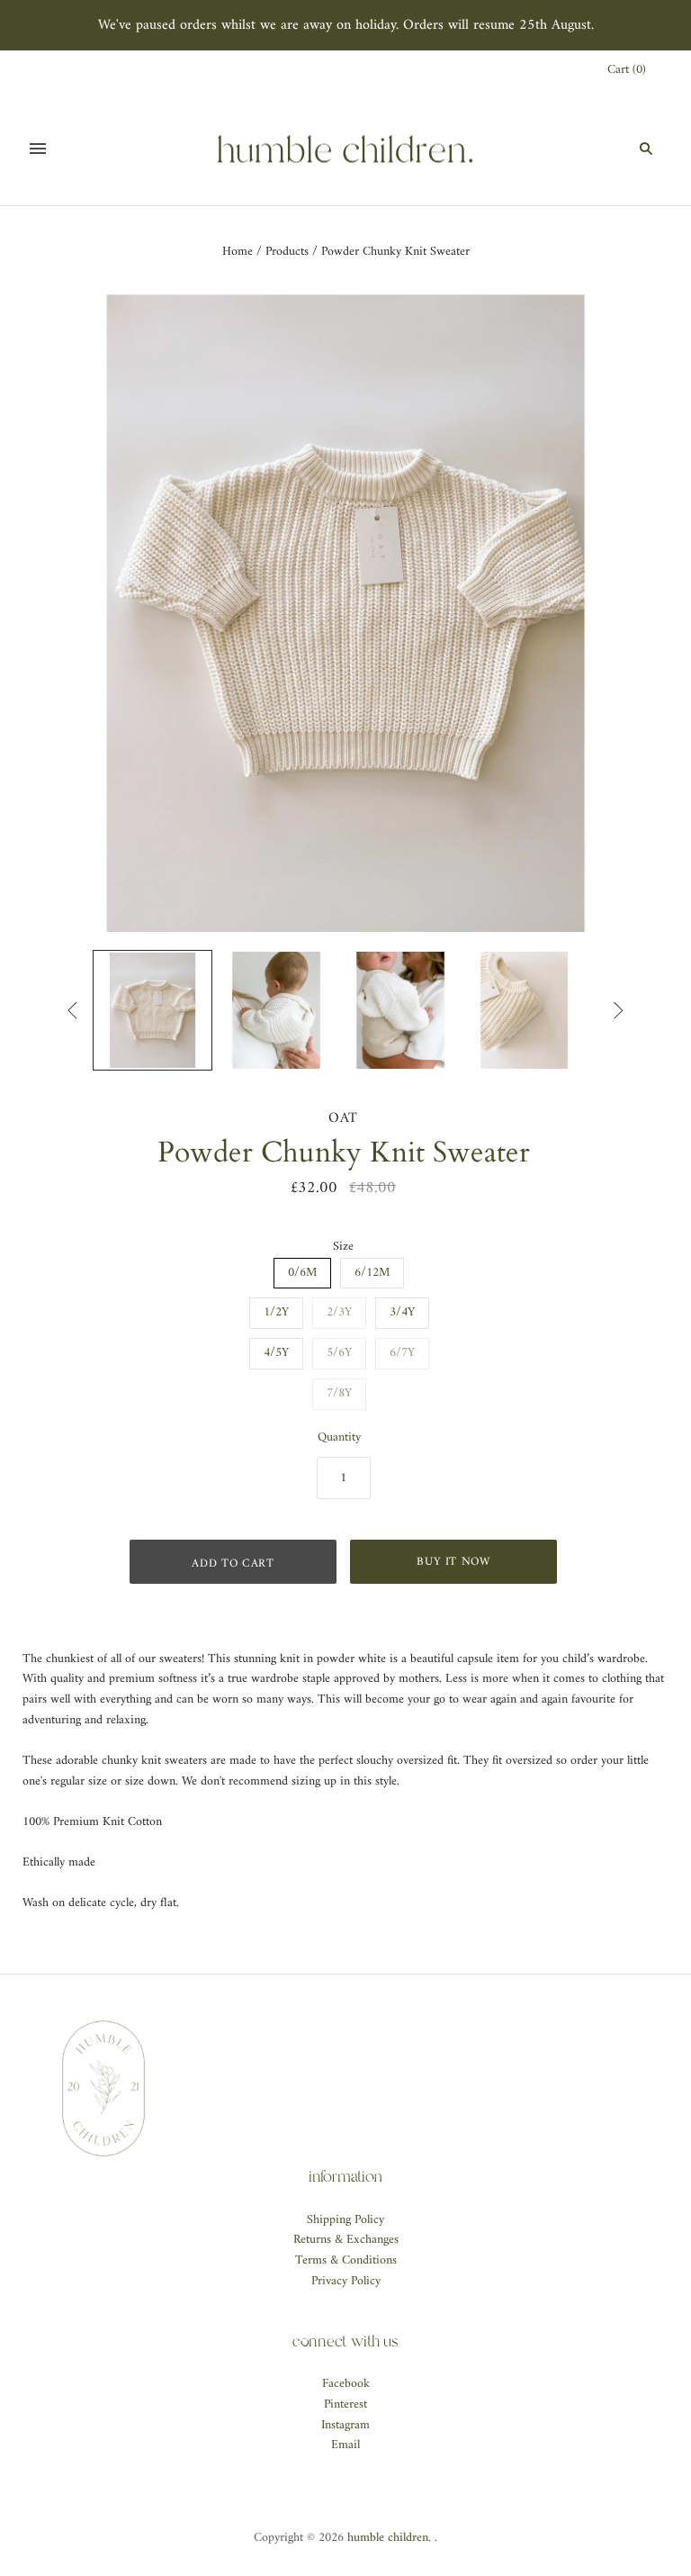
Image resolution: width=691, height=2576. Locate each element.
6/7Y (402, 1353)
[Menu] (38, 149)
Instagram (345, 2425)
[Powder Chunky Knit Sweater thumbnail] (153, 1010)
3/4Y (402, 1312)
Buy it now (453, 1562)
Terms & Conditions (346, 2260)
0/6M (302, 1273)
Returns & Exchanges (346, 2240)
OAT (343, 1118)
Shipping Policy (345, 2220)
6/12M (372, 1273)
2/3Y (339, 1312)
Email (345, 2445)
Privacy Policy (346, 2281)
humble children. (389, 2538)
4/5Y (276, 1353)
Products (287, 252)
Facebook (346, 2384)
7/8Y (339, 1393)
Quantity (339, 1438)
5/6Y (339, 1353)
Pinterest (345, 2404)
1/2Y (276, 1312)
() (627, 71)
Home (238, 252)
